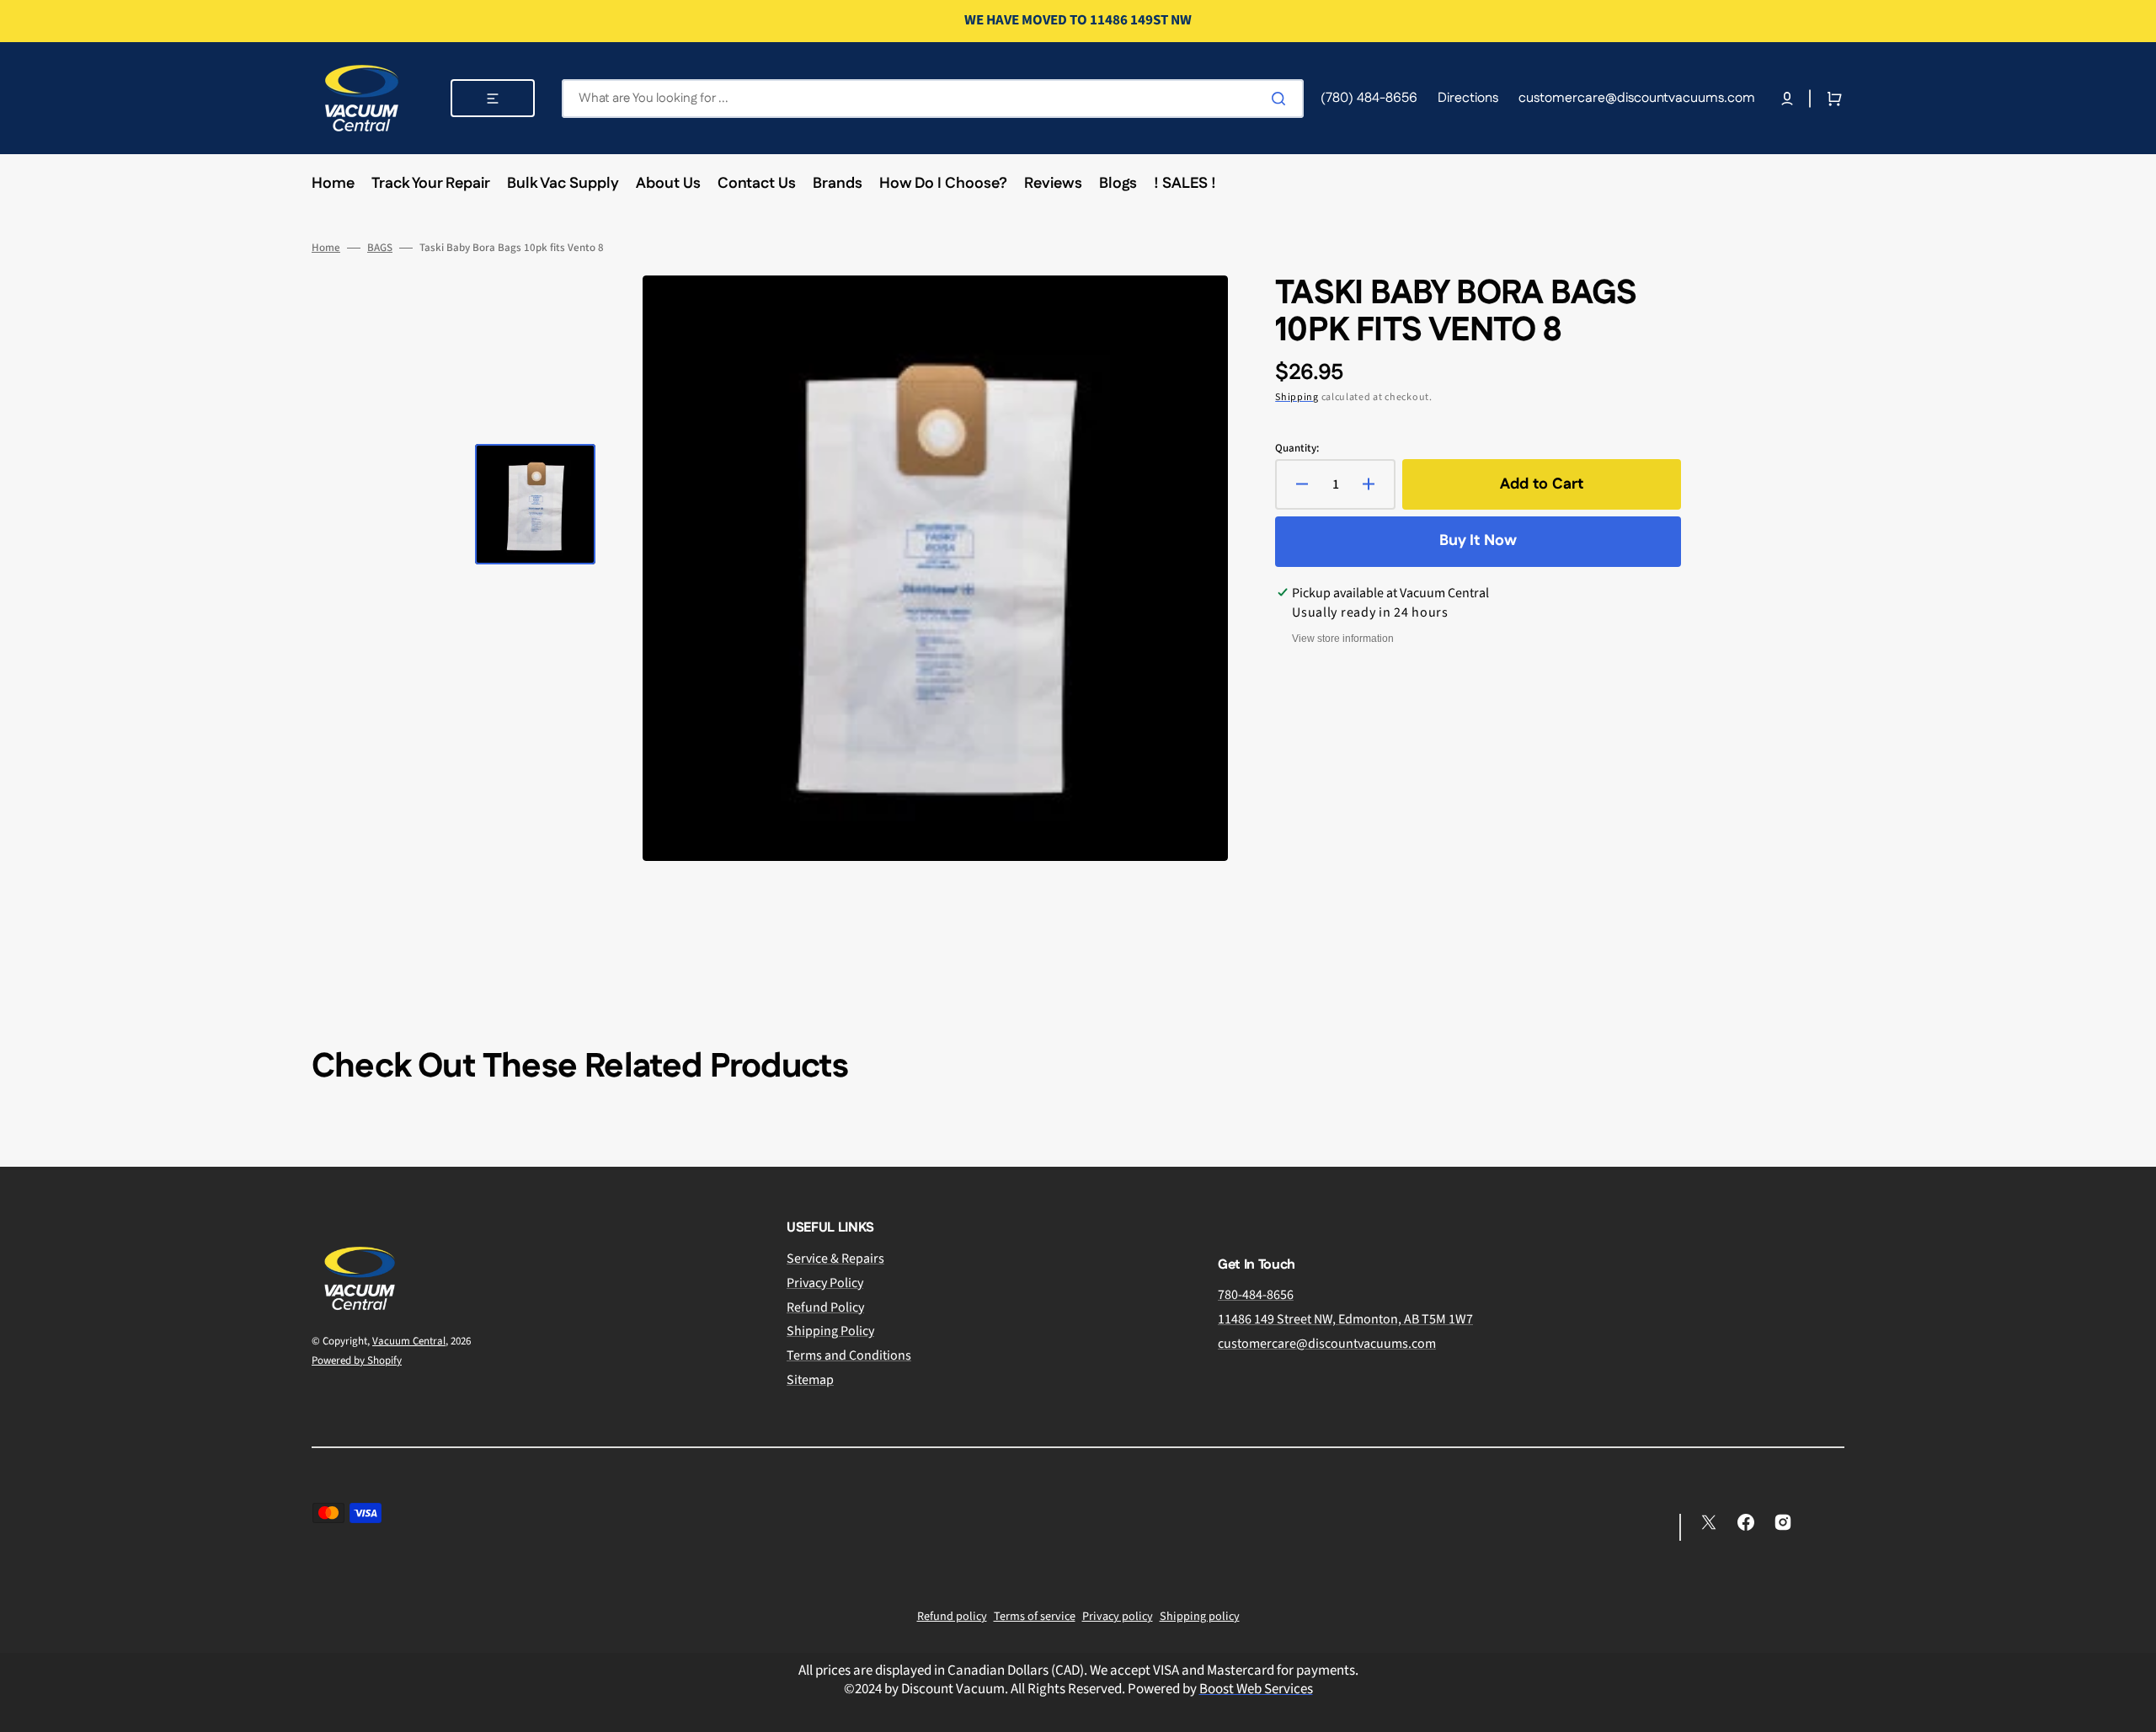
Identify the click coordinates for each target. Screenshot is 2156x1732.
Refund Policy (825, 1307)
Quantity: (1297, 449)
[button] (1787, 99)
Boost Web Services (1256, 1689)
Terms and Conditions (849, 1355)
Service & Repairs (835, 1259)
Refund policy (952, 1617)
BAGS (380, 248)
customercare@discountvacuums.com (1327, 1344)
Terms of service (1035, 1617)
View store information (1343, 639)
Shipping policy (1200, 1617)
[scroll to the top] (2134, 1710)
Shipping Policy (830, 1331)
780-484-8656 (1256, 1295)
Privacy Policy (825, 1283)
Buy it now (1478, 541)
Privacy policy (1118, 1617)
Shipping (1297, 397)
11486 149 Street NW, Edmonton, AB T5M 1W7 (1345, 1319)
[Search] (1282, 99)
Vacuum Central (409, 1341)
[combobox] (933, 99)
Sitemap (810, 1380)
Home (326, 248)
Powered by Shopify (357, 1360)
